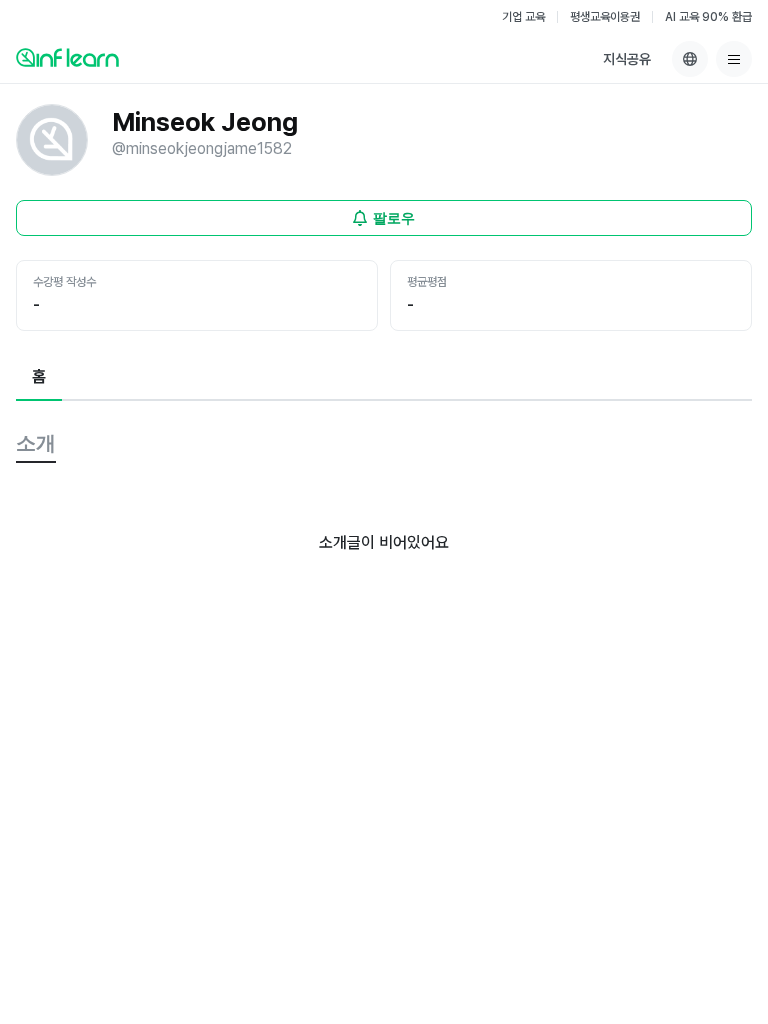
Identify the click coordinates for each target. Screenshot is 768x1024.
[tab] (39, 378)
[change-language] (690, 59)
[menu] (734, 59)
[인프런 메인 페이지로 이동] (67, 57)
